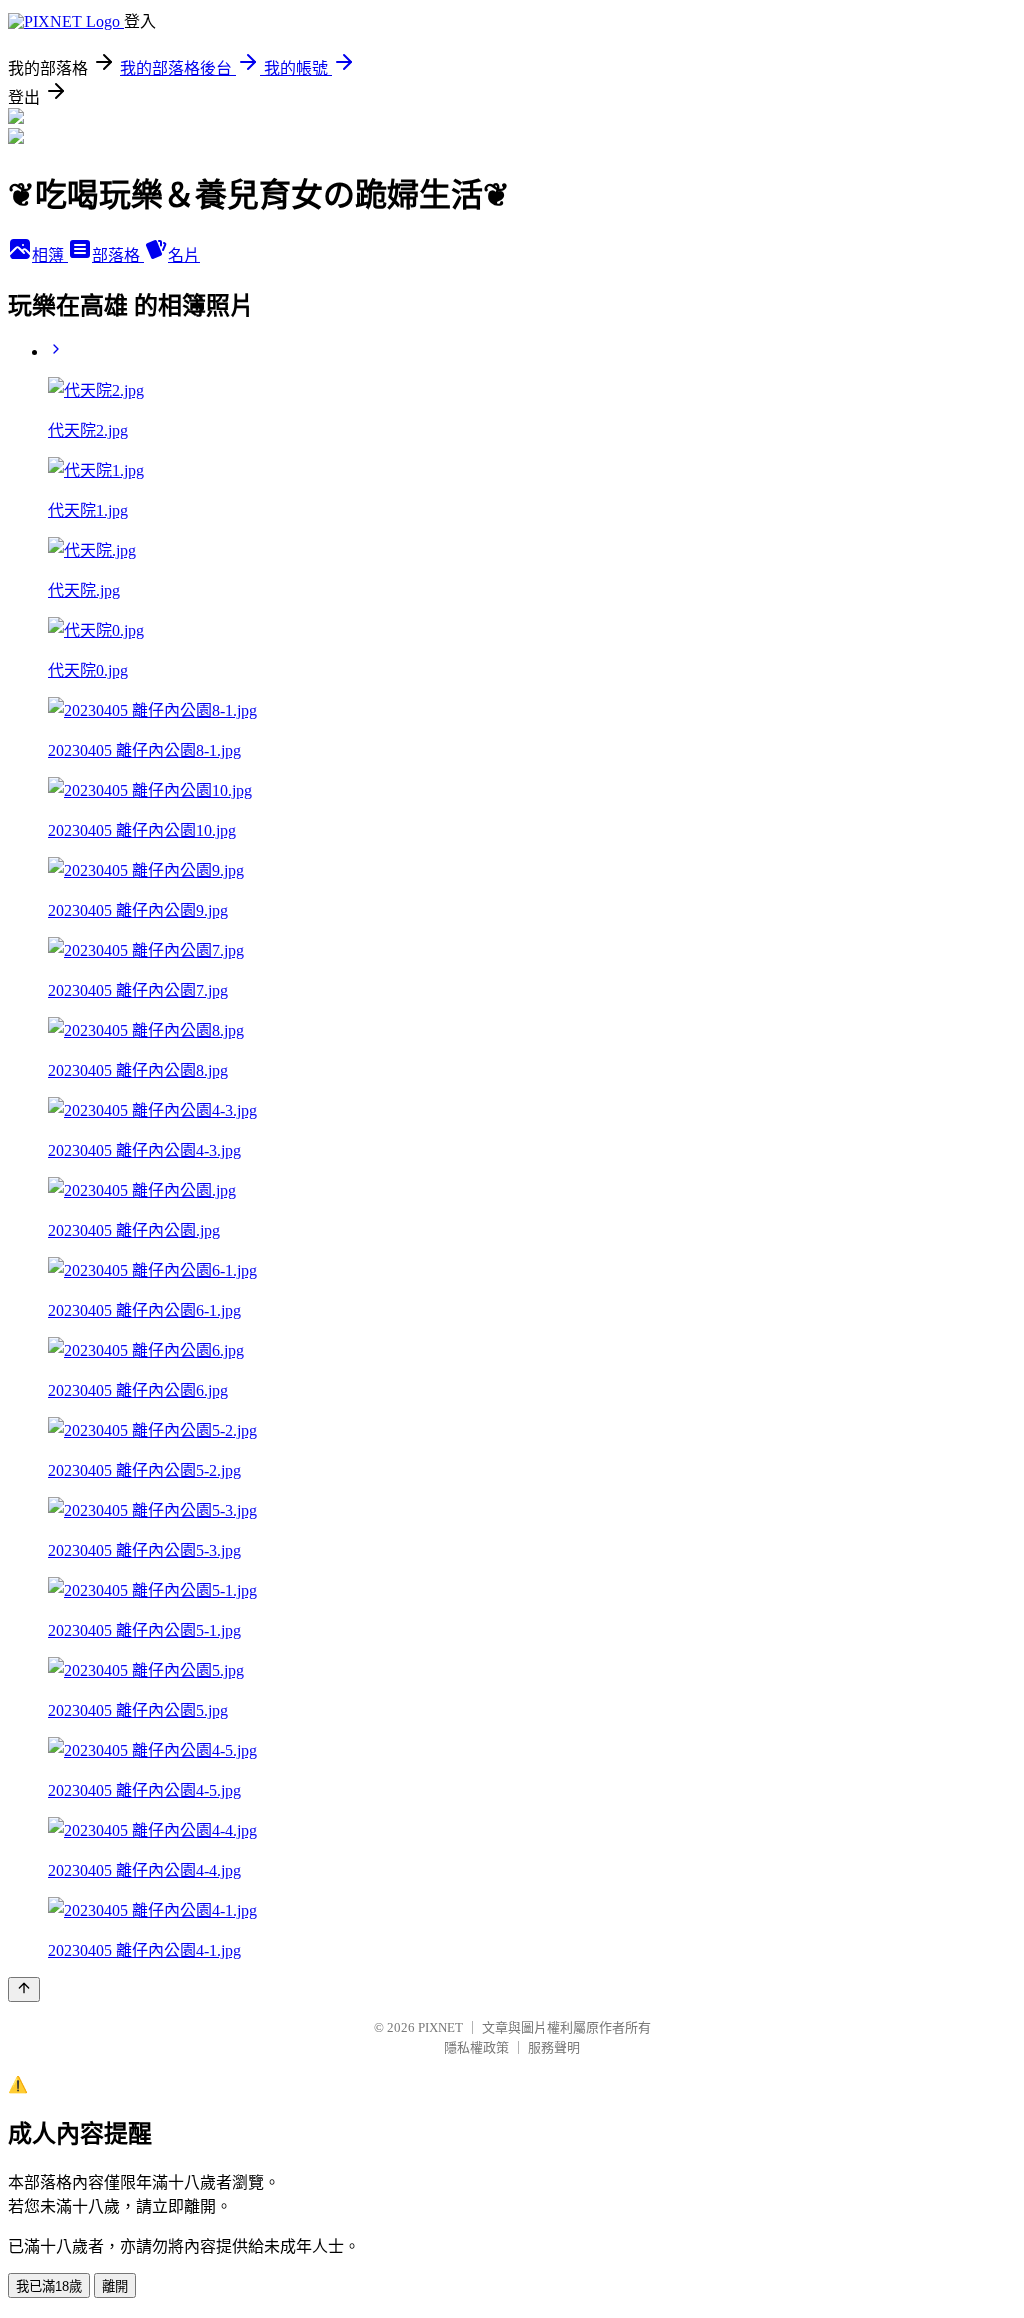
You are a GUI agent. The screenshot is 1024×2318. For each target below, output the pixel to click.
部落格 (118, 255)
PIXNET (440, 2027)
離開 (115, 2286)
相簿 (50, 255)
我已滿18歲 (49, 2286)
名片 (184, 255)
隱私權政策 (476, 2047)
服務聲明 (554, 2047)
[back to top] (24, 1989)
